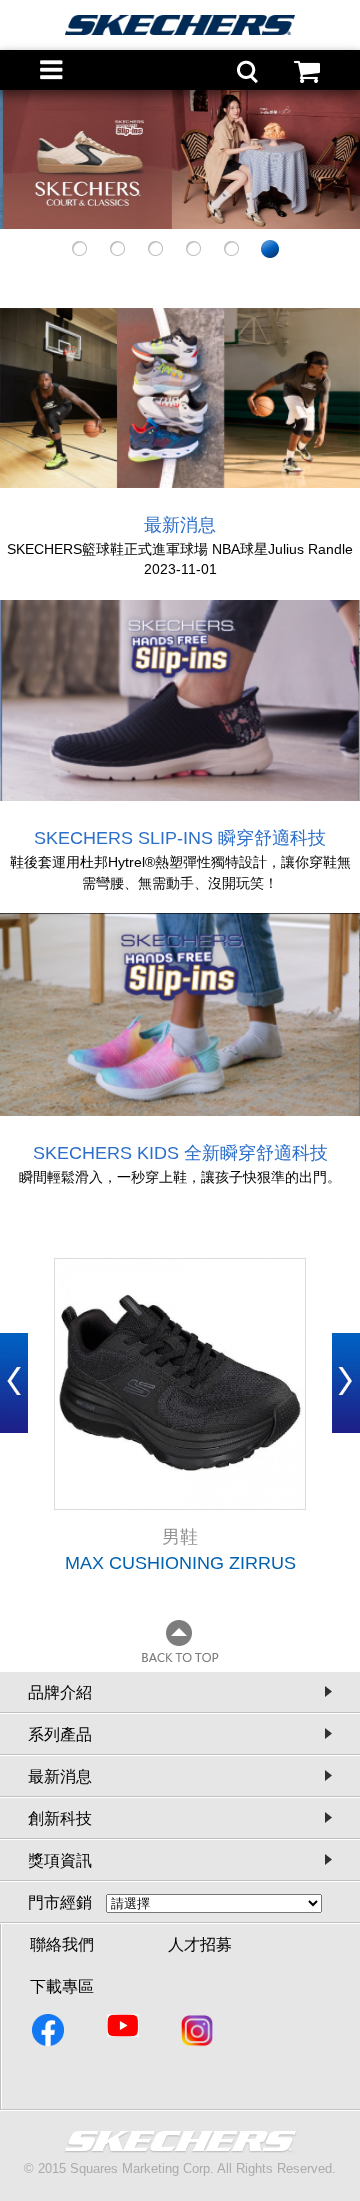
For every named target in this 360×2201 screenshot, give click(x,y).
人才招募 (200, 1944)
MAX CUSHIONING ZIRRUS (180, 1563)
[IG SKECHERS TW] (198, 2034)
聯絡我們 (62, 1944)
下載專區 (62, 1986)
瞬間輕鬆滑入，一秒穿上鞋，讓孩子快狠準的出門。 (180, 1177)
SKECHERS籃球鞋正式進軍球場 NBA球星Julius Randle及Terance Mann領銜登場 (180, 550)
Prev (14, 1383)
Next (346, 1383)
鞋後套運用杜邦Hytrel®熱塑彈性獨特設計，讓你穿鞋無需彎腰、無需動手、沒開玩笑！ (180, 872)
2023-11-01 (180, 569)
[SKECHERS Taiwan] (49, 2034)
